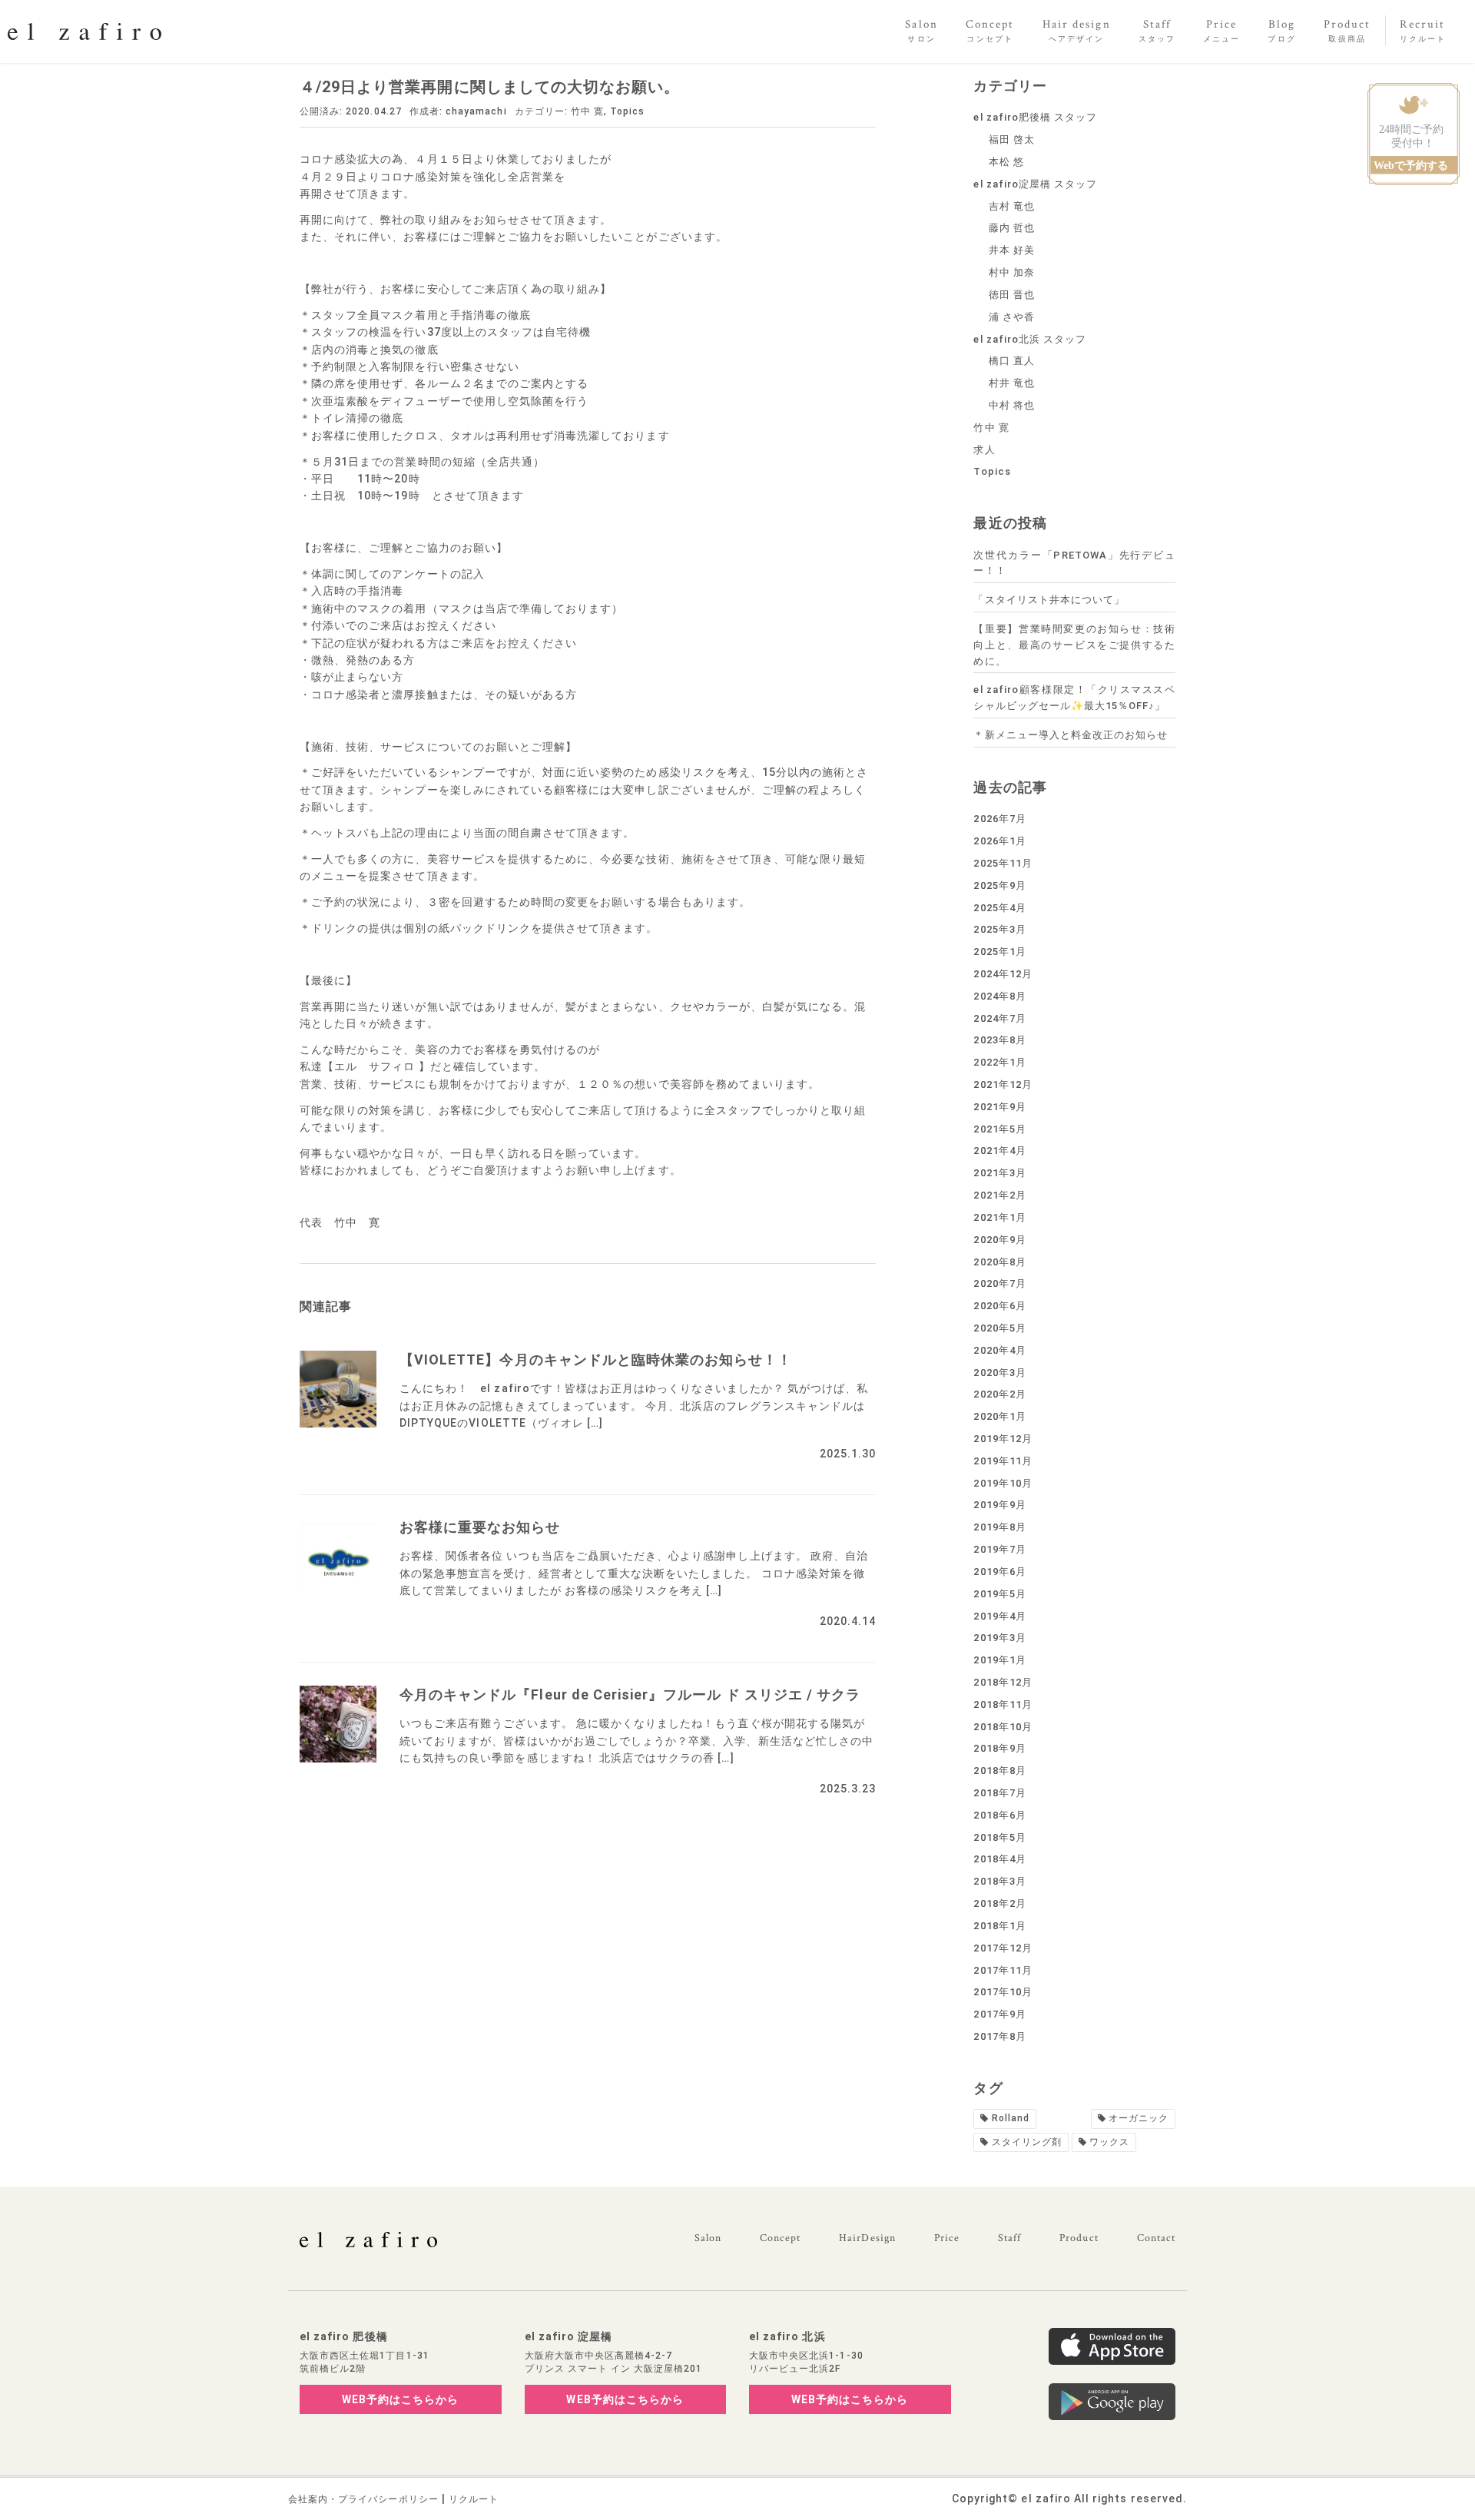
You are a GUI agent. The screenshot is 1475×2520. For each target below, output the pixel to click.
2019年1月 (999, 1660)
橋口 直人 (1012, 361)
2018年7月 (999, 1793)
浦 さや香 (1012, 317)
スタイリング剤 (1027, 2142)
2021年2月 (999, 1195)
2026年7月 (999, 819)
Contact (1156, 2238)
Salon (708, 2238)
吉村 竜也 (1012, 206)
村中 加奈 (1012, 272)
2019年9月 (999, 1505)
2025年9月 (999, 885)
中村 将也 (1012, 405)
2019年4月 (999, 1616)
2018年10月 (1003, 1727)
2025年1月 (999, 952)
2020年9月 (999, 1240)
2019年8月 (999, 1527)
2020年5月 (999, 1328)
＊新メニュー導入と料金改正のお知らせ (1071, 735)
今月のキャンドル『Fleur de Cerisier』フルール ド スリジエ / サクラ (630, 1694)
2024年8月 (999, 996)
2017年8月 (999, 2036)
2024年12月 (1003, 974)
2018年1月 (999, 1926)
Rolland (1011, 2118)
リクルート (474, 2499)
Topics (627, 111)
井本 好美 (1012, 250)
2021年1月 (999, 1217)
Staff (1009, 2238)
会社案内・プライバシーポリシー (363, 2499)
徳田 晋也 (1012, 295)
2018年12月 (1003, 1682)
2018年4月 (999, 1859)
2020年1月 (999, 1416)
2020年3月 (999, 1373)
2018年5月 (999, 1837)
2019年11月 (1003, 1461)
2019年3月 (999, 1638)
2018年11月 (1003, 1704)
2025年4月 (999, 908)
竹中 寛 (587, 111)
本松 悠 (1006, 162)
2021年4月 (999, 1151)
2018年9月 (999, 1748)
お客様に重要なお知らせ (480, 1527)
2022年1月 (999, 1062)
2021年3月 (999, 1173)
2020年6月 (999, 1306)
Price (947, 2238)
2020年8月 (999, 1262)
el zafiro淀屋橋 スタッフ (1035, 184)
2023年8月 (999, 1040)
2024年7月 (999, 1018)
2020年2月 (999, 1394)
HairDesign (867, 2238)
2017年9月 (999, 2014)
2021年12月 (1003, 1084)
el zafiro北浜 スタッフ (1030, 339)
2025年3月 (999, 929)
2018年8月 (999, 1771)
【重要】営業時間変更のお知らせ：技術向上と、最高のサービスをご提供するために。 (1074, 645)
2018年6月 (999, 1815)
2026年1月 (999, 841)
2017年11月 (1003, 1970)
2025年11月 (1003, 863)
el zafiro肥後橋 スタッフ (1035, 117)
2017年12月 (1003, 1948)
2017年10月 (1003, 1992)
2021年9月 (999, 1107)
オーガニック (1139, 2118)
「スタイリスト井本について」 (1049, 600)
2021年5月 (999, 1129)
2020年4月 (999, 1350)
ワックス (1109, 2142)
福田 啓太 (1012, 139)
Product (1079, 2238)
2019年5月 (999, 1594)
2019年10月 (1003, 1483)
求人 (984, 450)
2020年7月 (999, 1283)
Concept (780, 2238)
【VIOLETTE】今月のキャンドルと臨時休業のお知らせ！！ (596, 1359)
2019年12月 (1003, 1439)
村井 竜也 (1012, 383)
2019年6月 (999, 1572)
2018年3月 (999, 1881)
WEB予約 (401, 2399)
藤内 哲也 (1012, 228)
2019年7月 (999, 1549)
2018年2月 (999, 1903)
